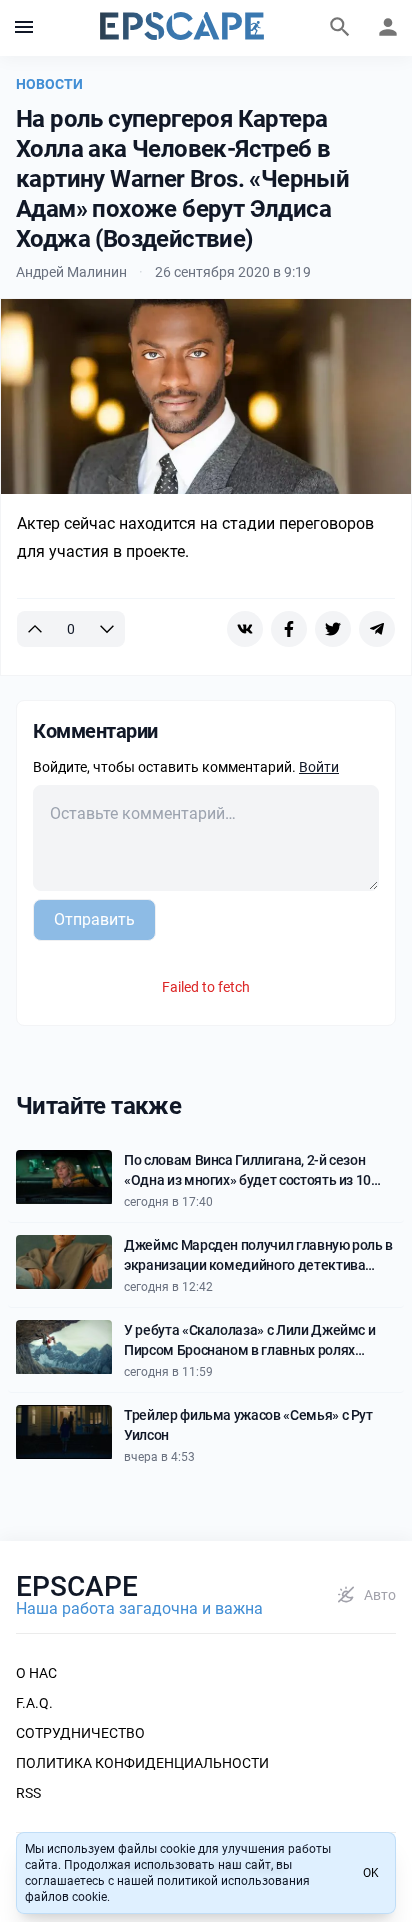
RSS (28, 1793)
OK (371, 1873)
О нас (36, 1673)
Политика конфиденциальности (142, 1763)
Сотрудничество (80, 1733)
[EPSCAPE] (182, 28)
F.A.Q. (34, 1703)
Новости (49, 84)
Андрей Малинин (71, 272)
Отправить (94, 919)
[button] (24, 28)
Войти (319, 767)
